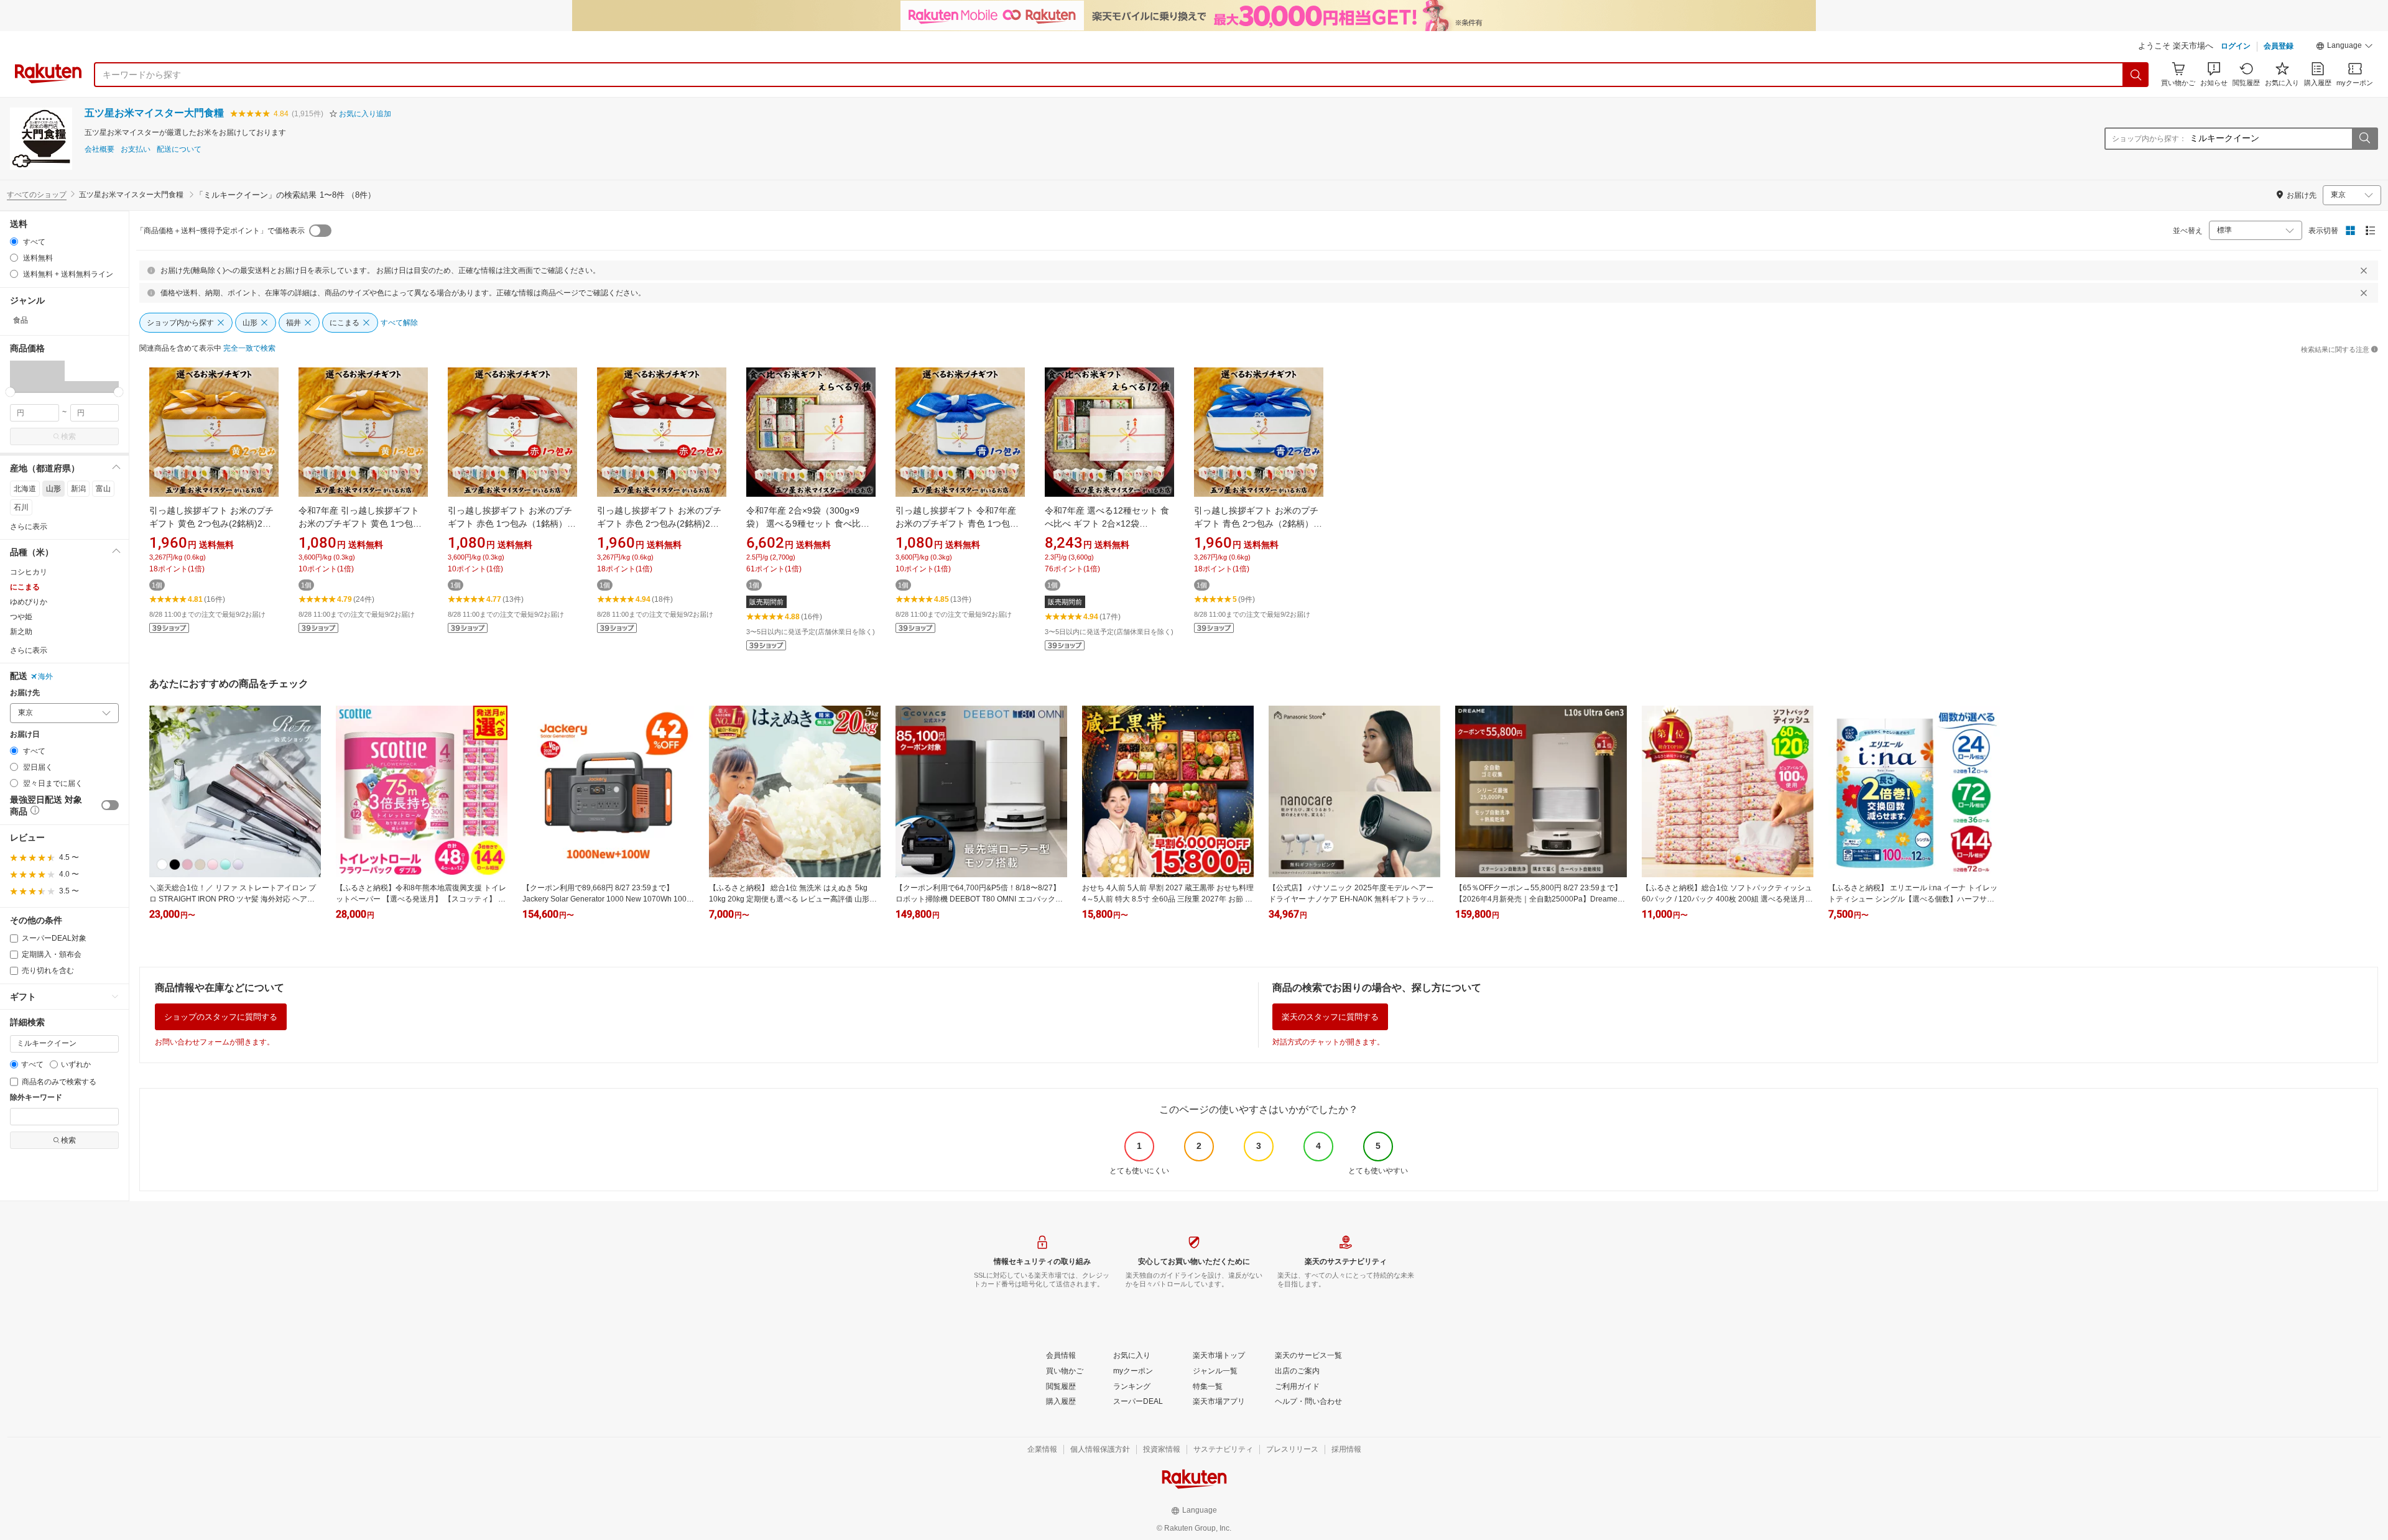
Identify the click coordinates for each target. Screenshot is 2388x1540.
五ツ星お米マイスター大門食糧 (154, 113)
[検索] (2136, 75)
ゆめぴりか (29, 602)
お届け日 (25, 735)
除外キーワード (36, 1098)
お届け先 (25, 693)
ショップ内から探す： (2149, 139)
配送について (179, 150)
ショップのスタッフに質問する (221, 1017)
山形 (53, 489)
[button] (2344, 47)
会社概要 (99, 150)
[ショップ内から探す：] (2364, 139)
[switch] (110, 805)
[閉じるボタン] (2364, 270)
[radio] (14, 242)
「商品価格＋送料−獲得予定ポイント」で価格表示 (220, 231)
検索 (68, 436)
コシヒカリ (29, 572)
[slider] (10, 392)
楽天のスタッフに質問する (1330, 1017)
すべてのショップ (37, 195)
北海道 (25, 489)
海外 (45, 676)
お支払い (136, 150)
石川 (21, 507)
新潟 (78, 489)
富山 (103, 489)
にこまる (25, 587)
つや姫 (21, 617)
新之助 (21, 632)
